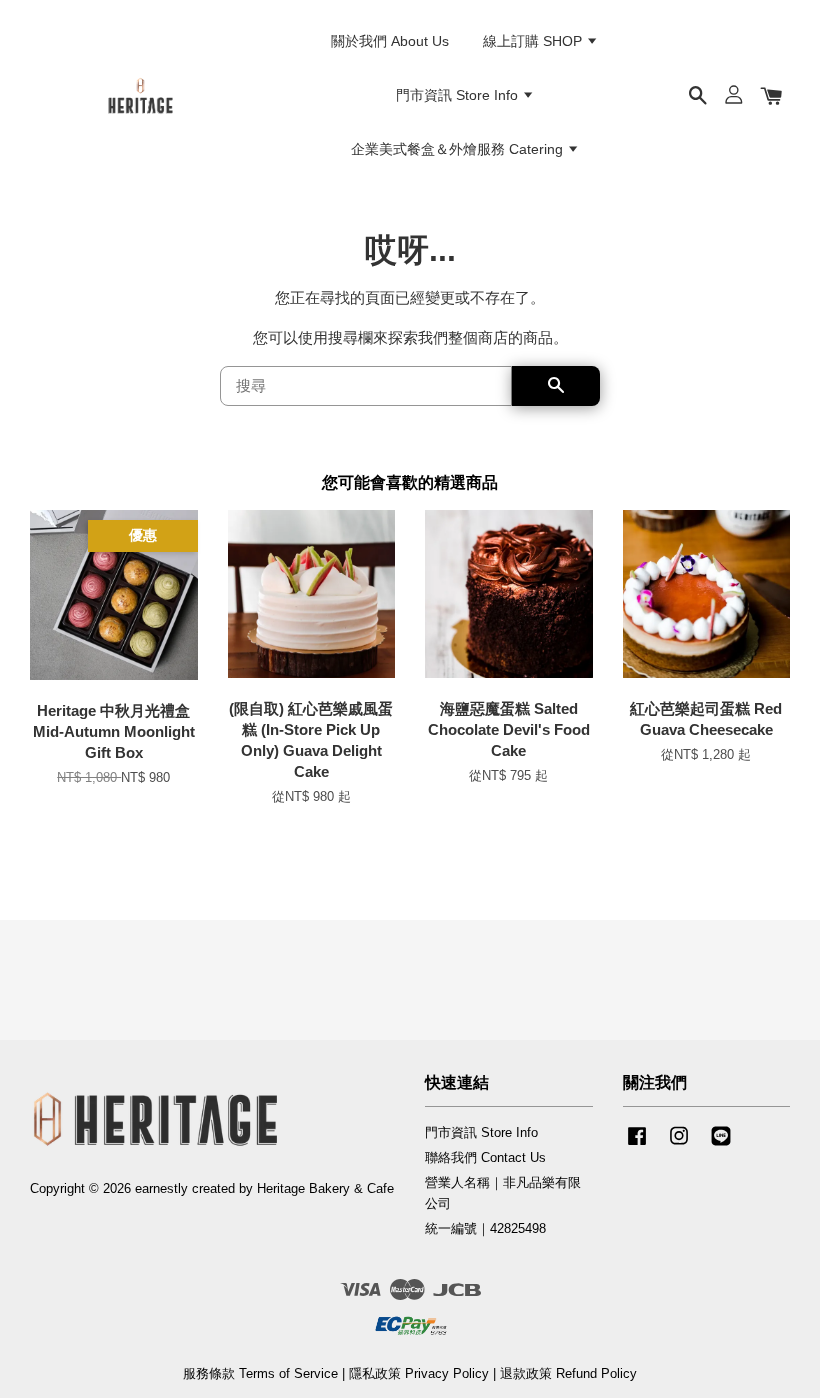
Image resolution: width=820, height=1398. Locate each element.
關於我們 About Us (390, 41)
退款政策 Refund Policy (568, 1373)
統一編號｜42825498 (485, 1228)
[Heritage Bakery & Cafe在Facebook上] (637, 1145)
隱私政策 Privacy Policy (419, 1373)
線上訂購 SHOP (534, 41)
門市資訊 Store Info (459, 95)
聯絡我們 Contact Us (485, 1157)
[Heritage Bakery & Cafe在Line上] (721, 1145)
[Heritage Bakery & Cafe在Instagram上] (679, 1145)
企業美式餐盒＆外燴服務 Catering (459, 149)
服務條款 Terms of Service (260, 1373)
